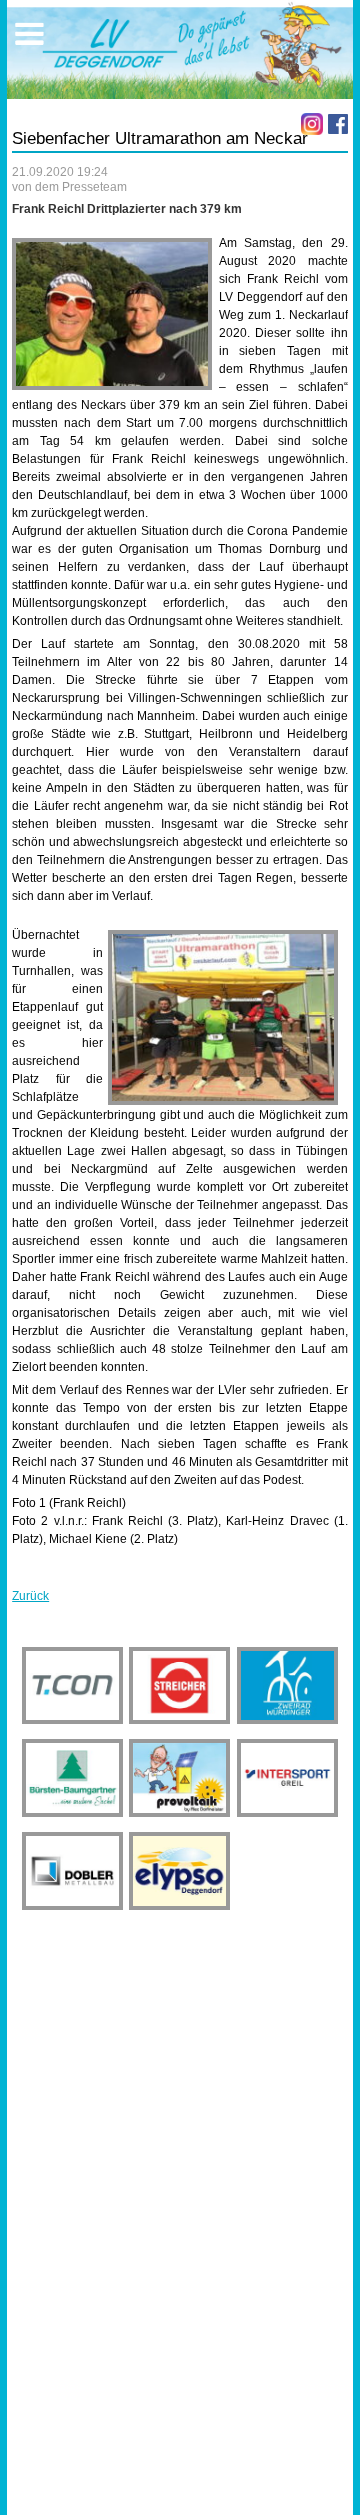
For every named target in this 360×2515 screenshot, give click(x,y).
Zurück (30, 1596)
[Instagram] (312, 124)
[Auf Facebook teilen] (338, 124)
